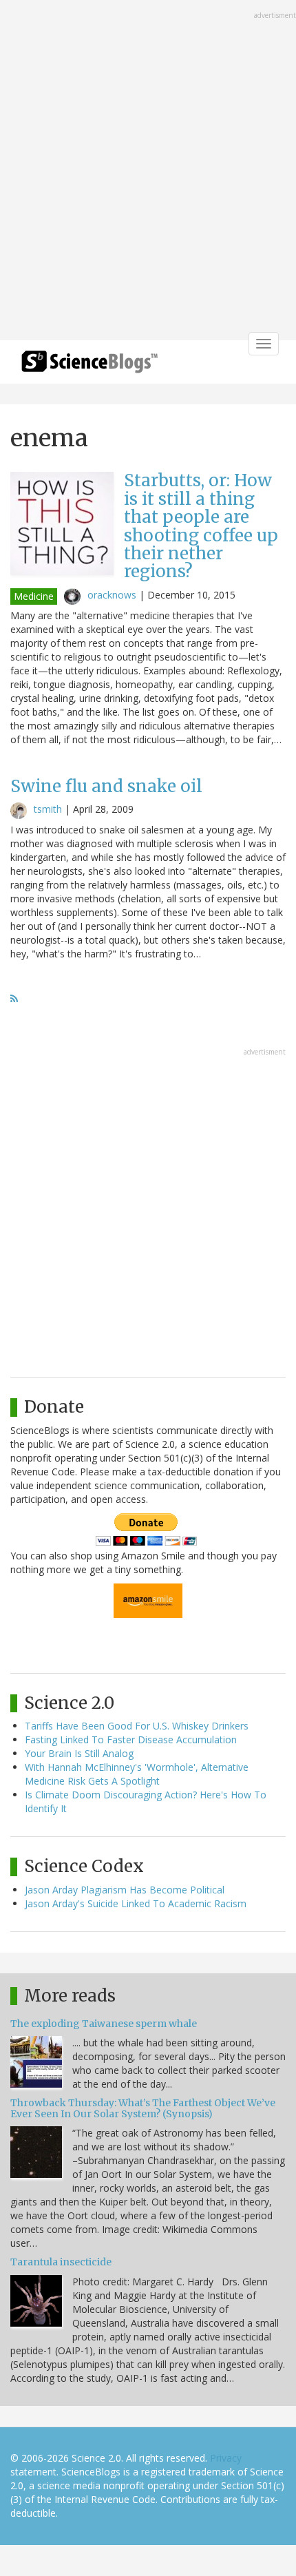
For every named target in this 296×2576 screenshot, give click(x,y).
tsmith (48, 809)
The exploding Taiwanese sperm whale (104, 2024)
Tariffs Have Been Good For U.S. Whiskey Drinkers (137, 1726)
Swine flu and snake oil (106, 786)
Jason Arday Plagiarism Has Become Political (125, 1890)
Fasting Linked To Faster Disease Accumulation (131, 1739)
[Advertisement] (148, 172)
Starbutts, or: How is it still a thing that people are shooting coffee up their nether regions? (201, 526)
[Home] (89, 366)
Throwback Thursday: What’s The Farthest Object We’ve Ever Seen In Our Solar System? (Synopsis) (143, 2108)
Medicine (34, 596)
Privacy (226, 2458)
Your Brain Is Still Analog (79, 1753)
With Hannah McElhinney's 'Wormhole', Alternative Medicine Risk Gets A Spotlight (137, 1774)
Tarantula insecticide (61, 2262)
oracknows (112, 595)
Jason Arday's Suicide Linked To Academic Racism (136, 1903)
